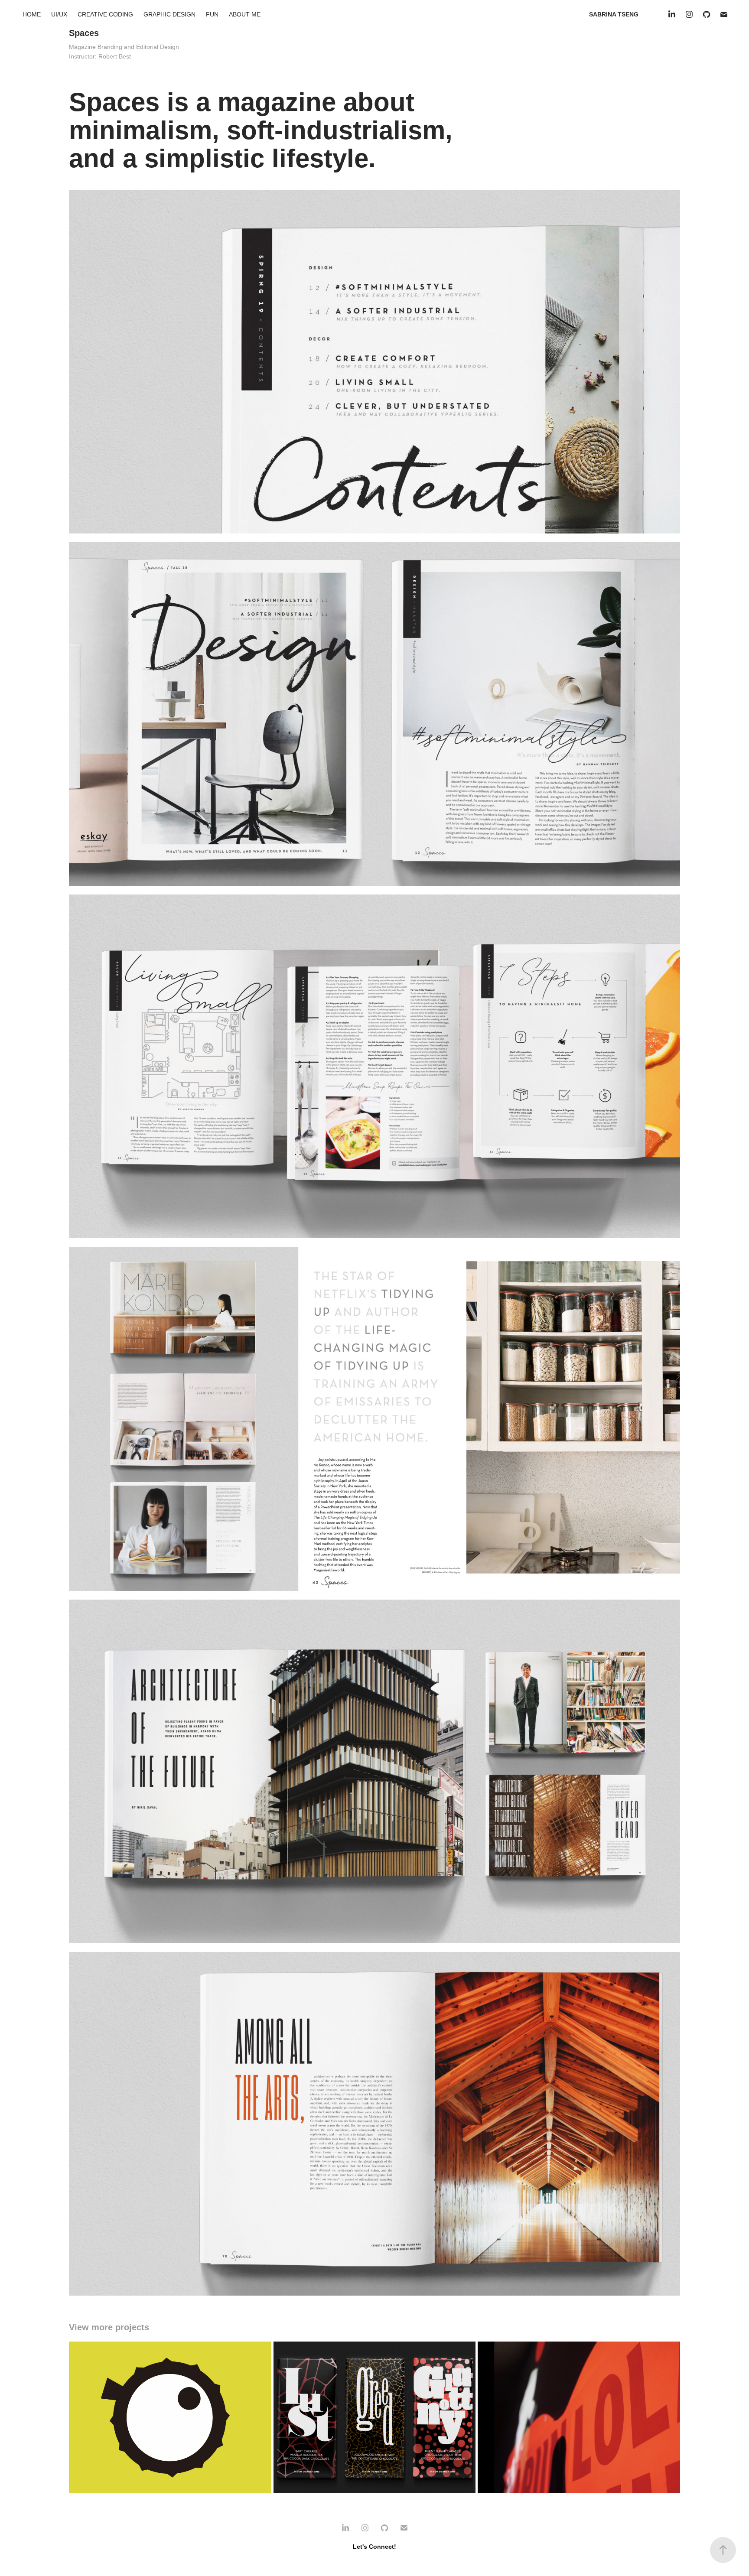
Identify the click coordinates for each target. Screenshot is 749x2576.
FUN (212, 14)
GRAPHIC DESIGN (169, 14)
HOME (32, 14)
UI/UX (59, 14)
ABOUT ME (245, 14)
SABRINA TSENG (614, 14)
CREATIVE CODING (105, 14)
